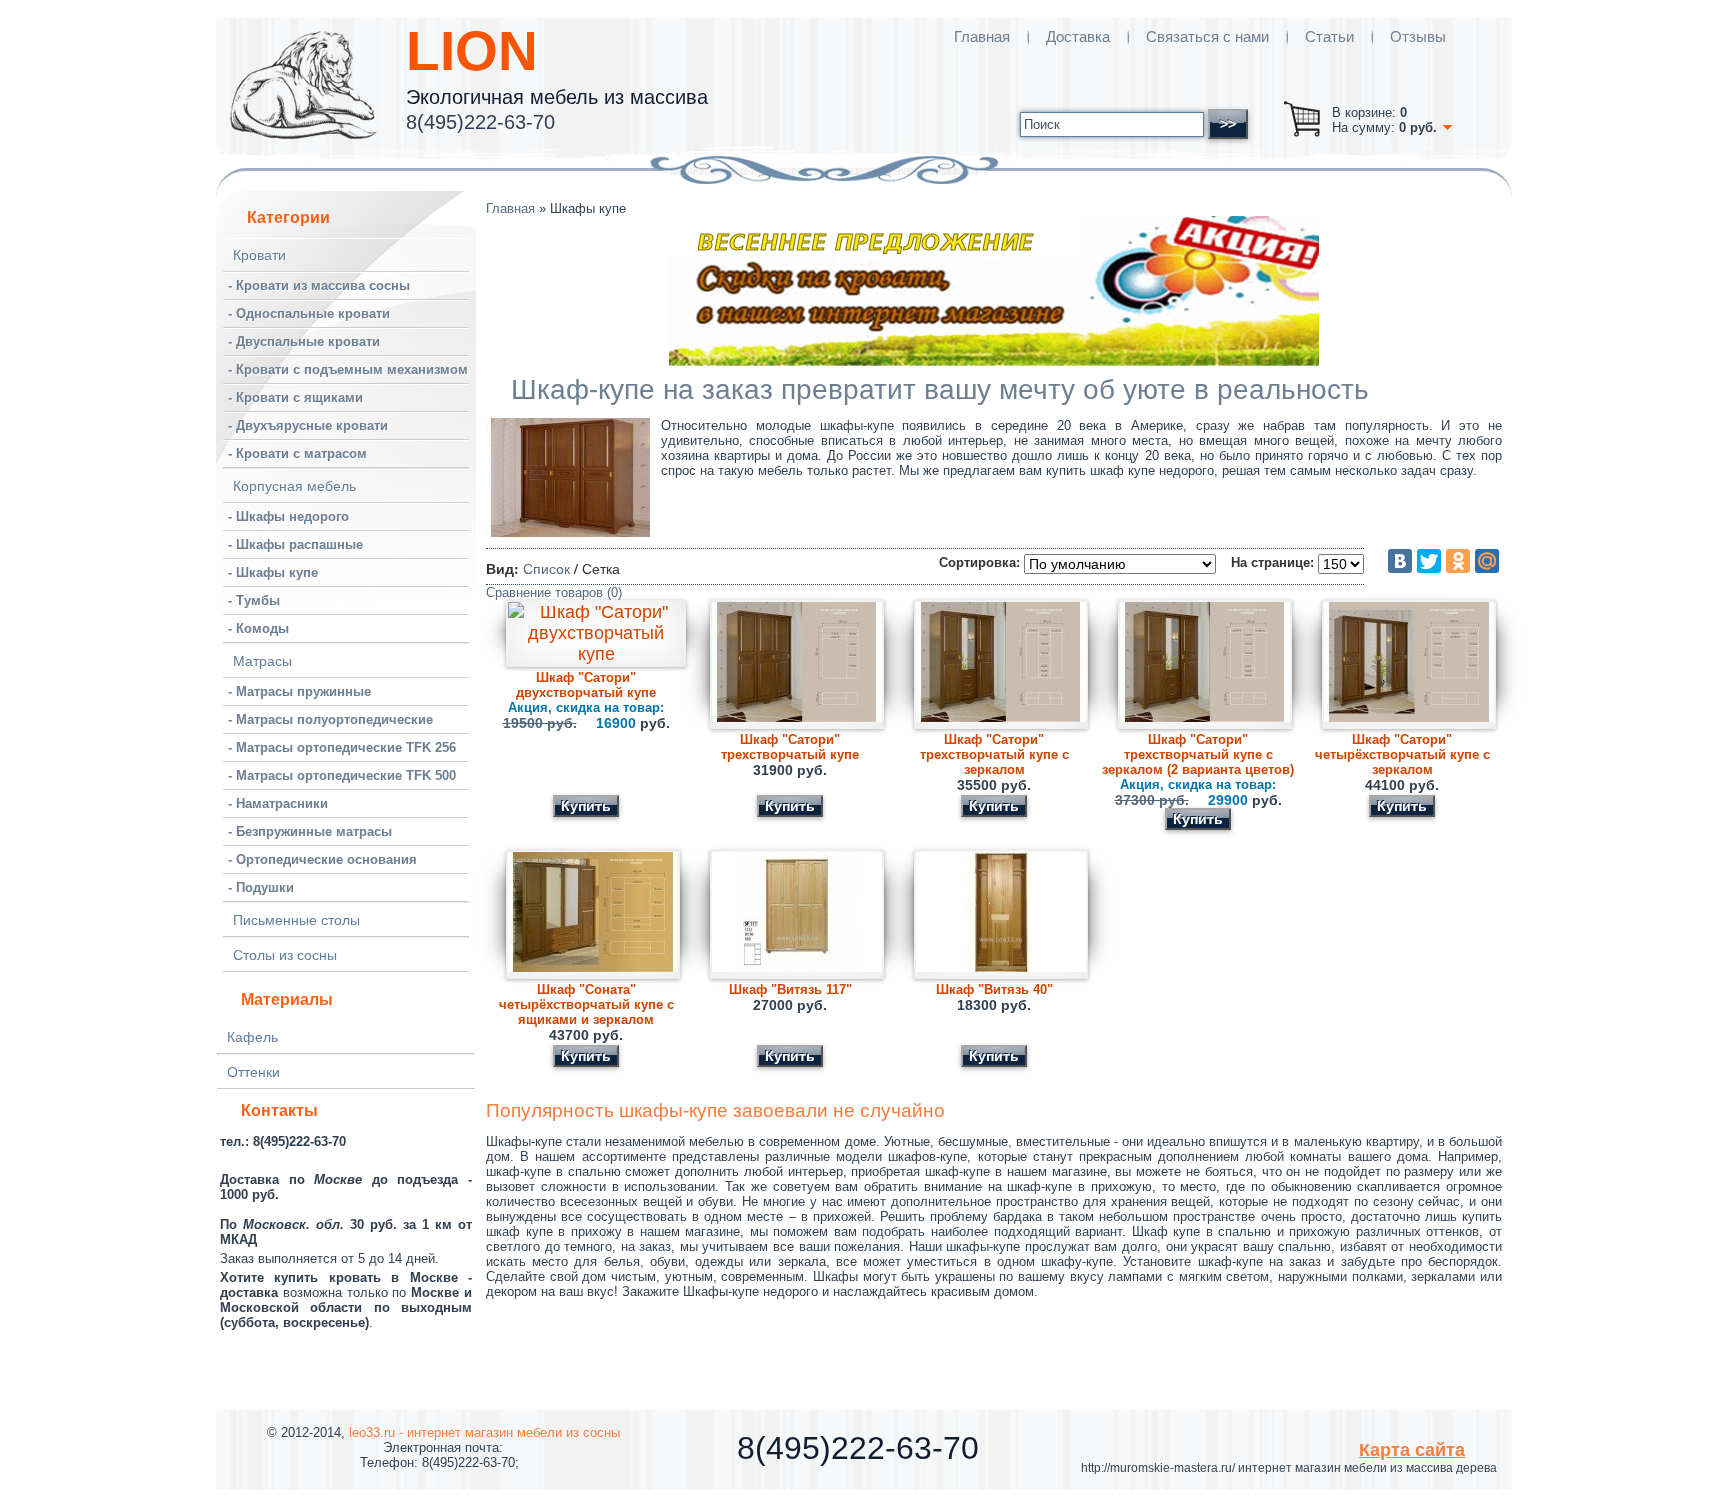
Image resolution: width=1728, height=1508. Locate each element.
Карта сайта (1412, 1450)
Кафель (252, 1037)
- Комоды (258, 628)
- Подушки (261, 887)
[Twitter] (1429, 561)
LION (472, 51)
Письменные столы (296, 920)
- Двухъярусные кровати (308, 425)
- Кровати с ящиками (295, 397)
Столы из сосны (285, 955)
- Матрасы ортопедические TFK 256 (342, 747)
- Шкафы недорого (288, 516)
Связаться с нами (1207, 36)
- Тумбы (254, 600)
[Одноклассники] (1458, 561)
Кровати (259, 255)
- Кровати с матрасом (297, 453)
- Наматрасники (278, 803)
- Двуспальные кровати (304, 341)
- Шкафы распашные (295, 544)
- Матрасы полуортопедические (330, 719)
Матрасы (262, 661)
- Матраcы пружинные (299, 691)
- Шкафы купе (273, 572)
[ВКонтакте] (1400, 561)
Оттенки (253, 1072)
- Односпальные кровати (309, 313)
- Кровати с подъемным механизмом (348, 369)
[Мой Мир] (1487, 561)
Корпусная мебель (294, 486)
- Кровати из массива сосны (319, 285)
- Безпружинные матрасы (310, 831)
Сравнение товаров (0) (554, 592)
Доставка (1078, 36)
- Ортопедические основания (322, 859)
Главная (982, 36)
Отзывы (1418, 36)
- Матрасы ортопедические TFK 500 (342, 775)
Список (546, 569)
